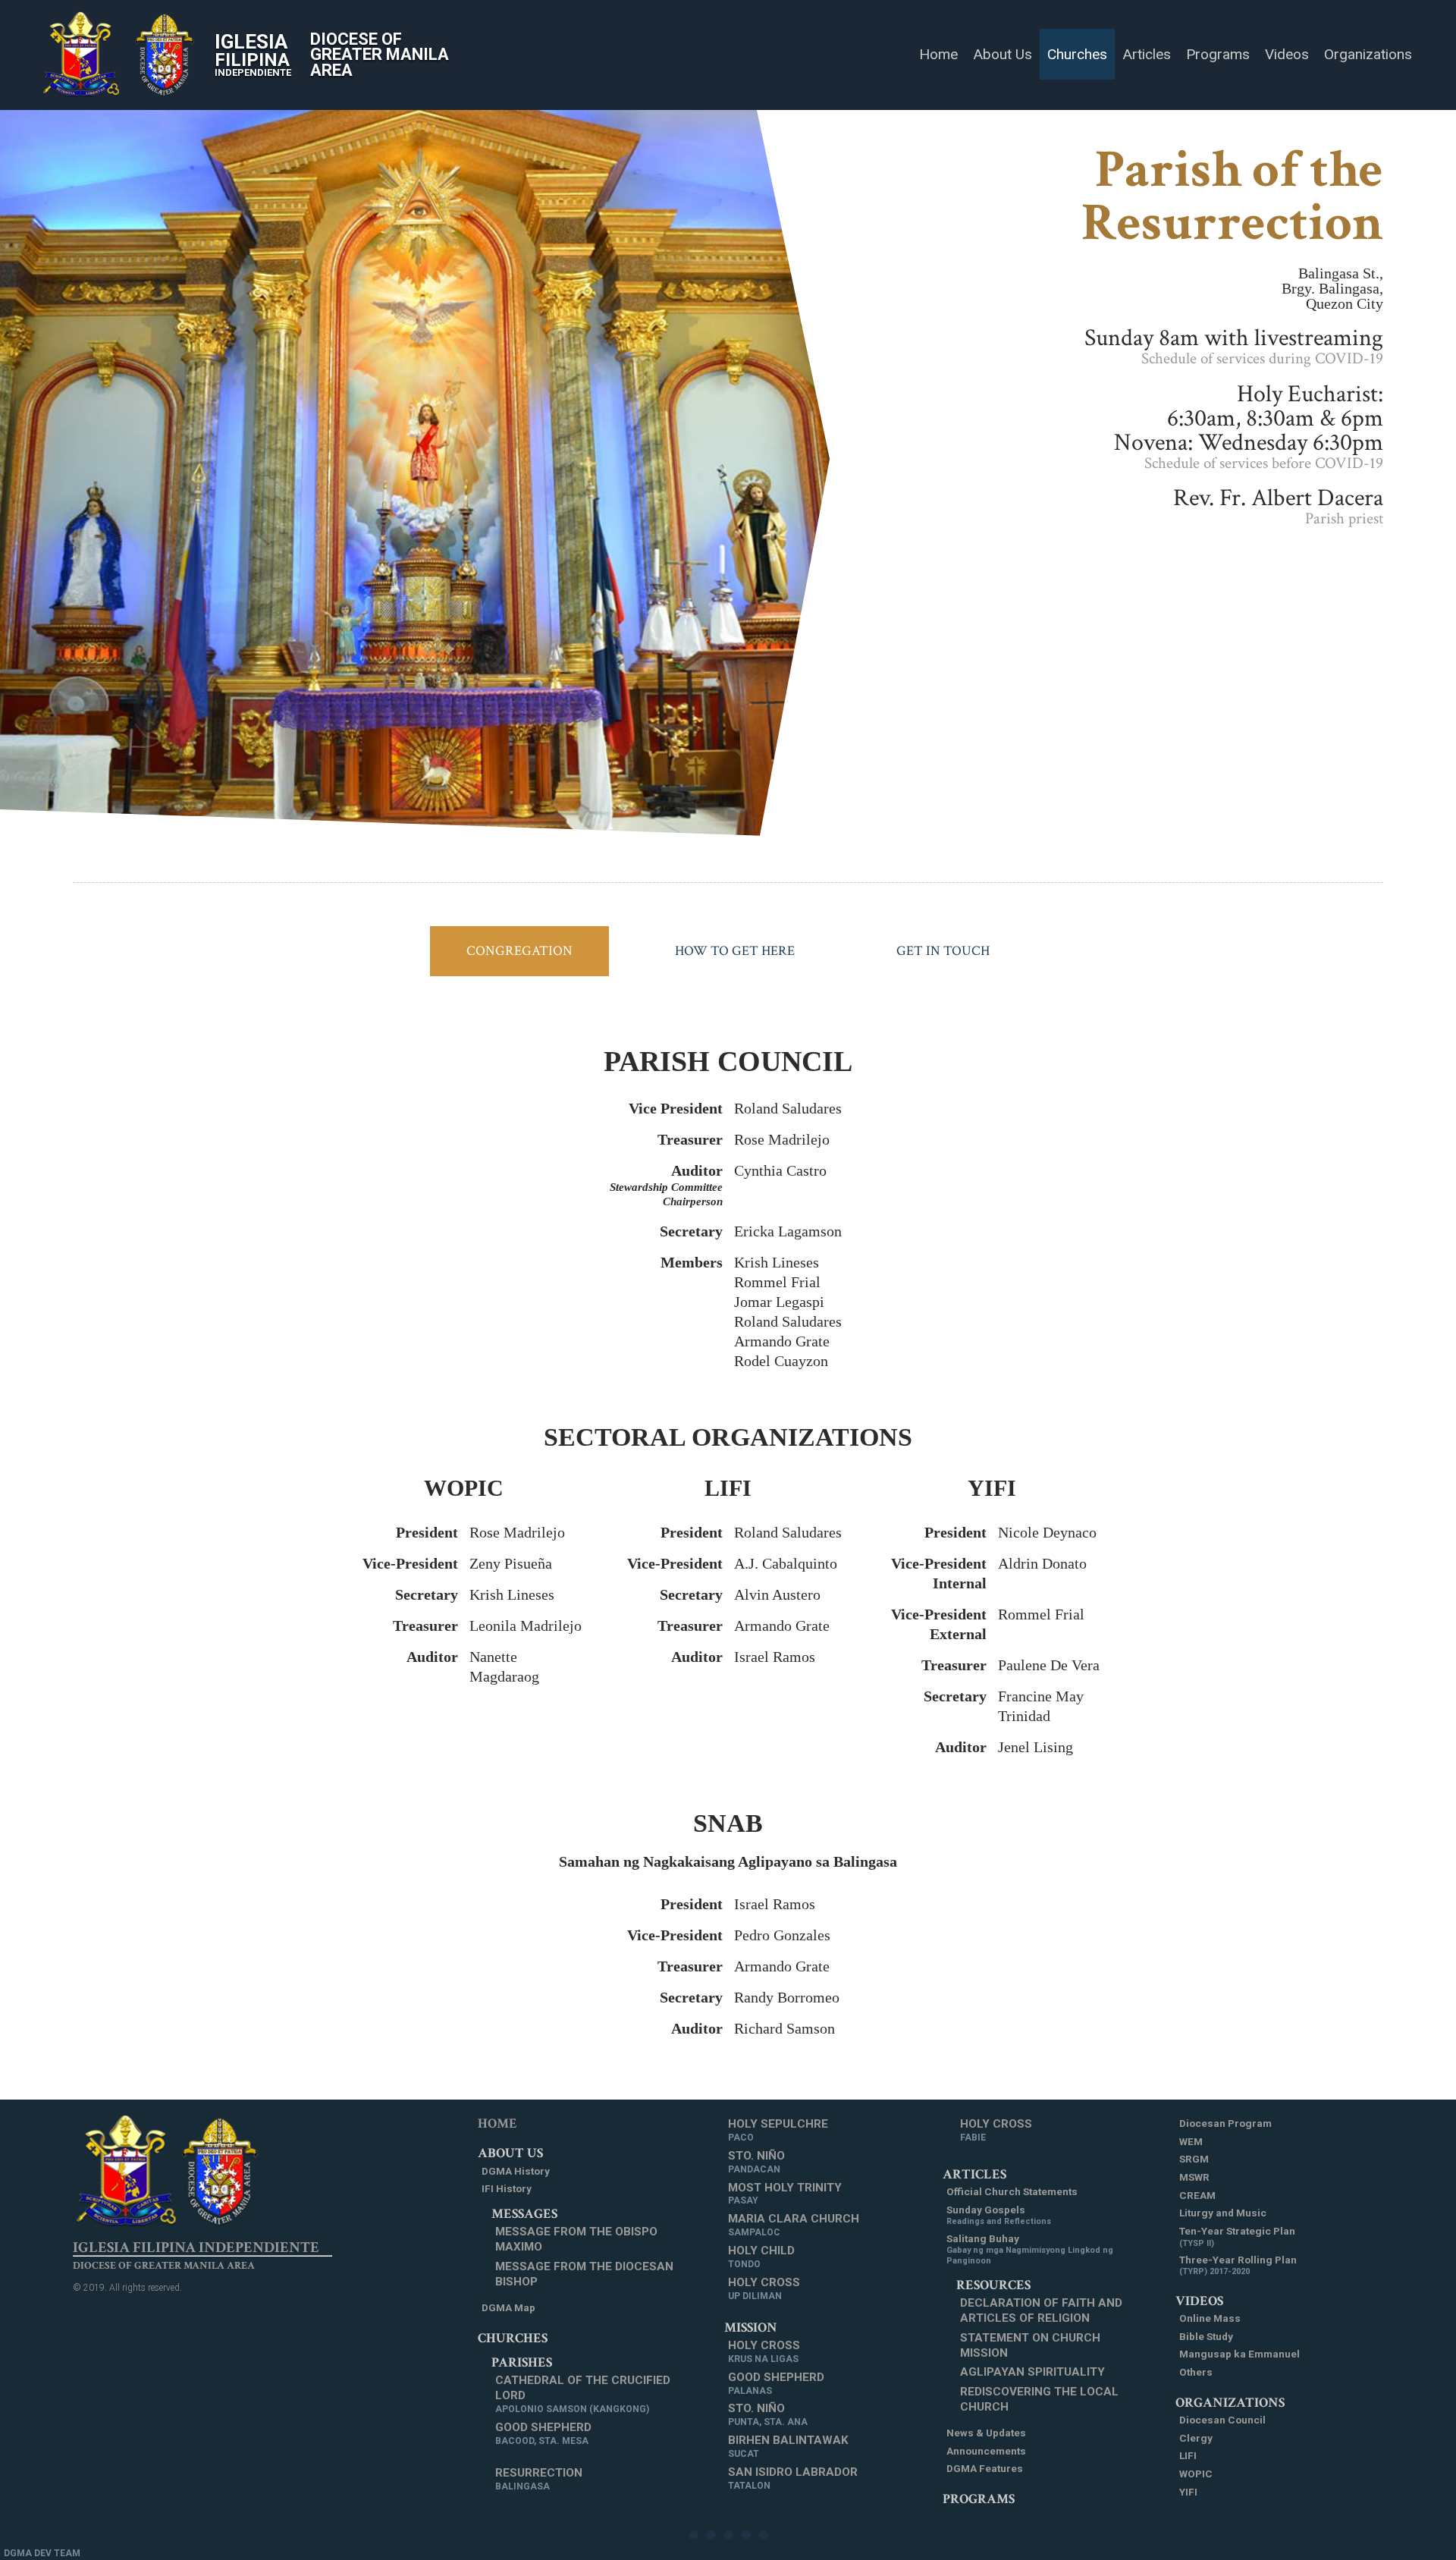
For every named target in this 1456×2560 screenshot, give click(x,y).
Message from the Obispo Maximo (576, 2239)
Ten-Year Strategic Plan (1237, 2236)
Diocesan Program (1225, 2123)
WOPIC (1196, 2474)
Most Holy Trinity (785, 2194)
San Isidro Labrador (793, 2478)
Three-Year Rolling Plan (1238, 2265)
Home (497, 2123)
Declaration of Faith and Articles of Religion (1041, 2310)
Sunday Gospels (999, 2215)
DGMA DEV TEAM (42, 2553)
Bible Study (1206, 2336)
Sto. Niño (756, 2162)
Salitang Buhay (1030, 2249)
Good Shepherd (543, 2433)
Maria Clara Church (794, 2225)
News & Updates (986, 2433)
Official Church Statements (1012, 2191)
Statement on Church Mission (1030, 2345)
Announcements (986, 2451)
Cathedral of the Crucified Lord (583, 2394)
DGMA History (516, 2171)
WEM (1191, 2141)
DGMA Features (985, 2468)
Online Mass (1210, 2318)
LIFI (1188, 2455)
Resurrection (539, 2479)
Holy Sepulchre (778, 2130)
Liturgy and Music (1223, 2213)
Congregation (519, 951)
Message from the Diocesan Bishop (584, 2274)
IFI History (507, 2188)
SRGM (1194, 2159)
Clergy (1196, 2438)
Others (1196, 2372)
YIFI (1188, 2492)
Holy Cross (764, 2288)
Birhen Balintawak (788, 2446)
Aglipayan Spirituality (1032, 2372)
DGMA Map (508, 2307)
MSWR (1194, 2177)
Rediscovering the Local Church (1039, 2399)
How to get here (735, 951)
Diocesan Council (1222, 2420)
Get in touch (943, 951)
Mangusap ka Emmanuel (1239, 2354)
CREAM (1197, 2195)
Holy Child (761, 2257)
